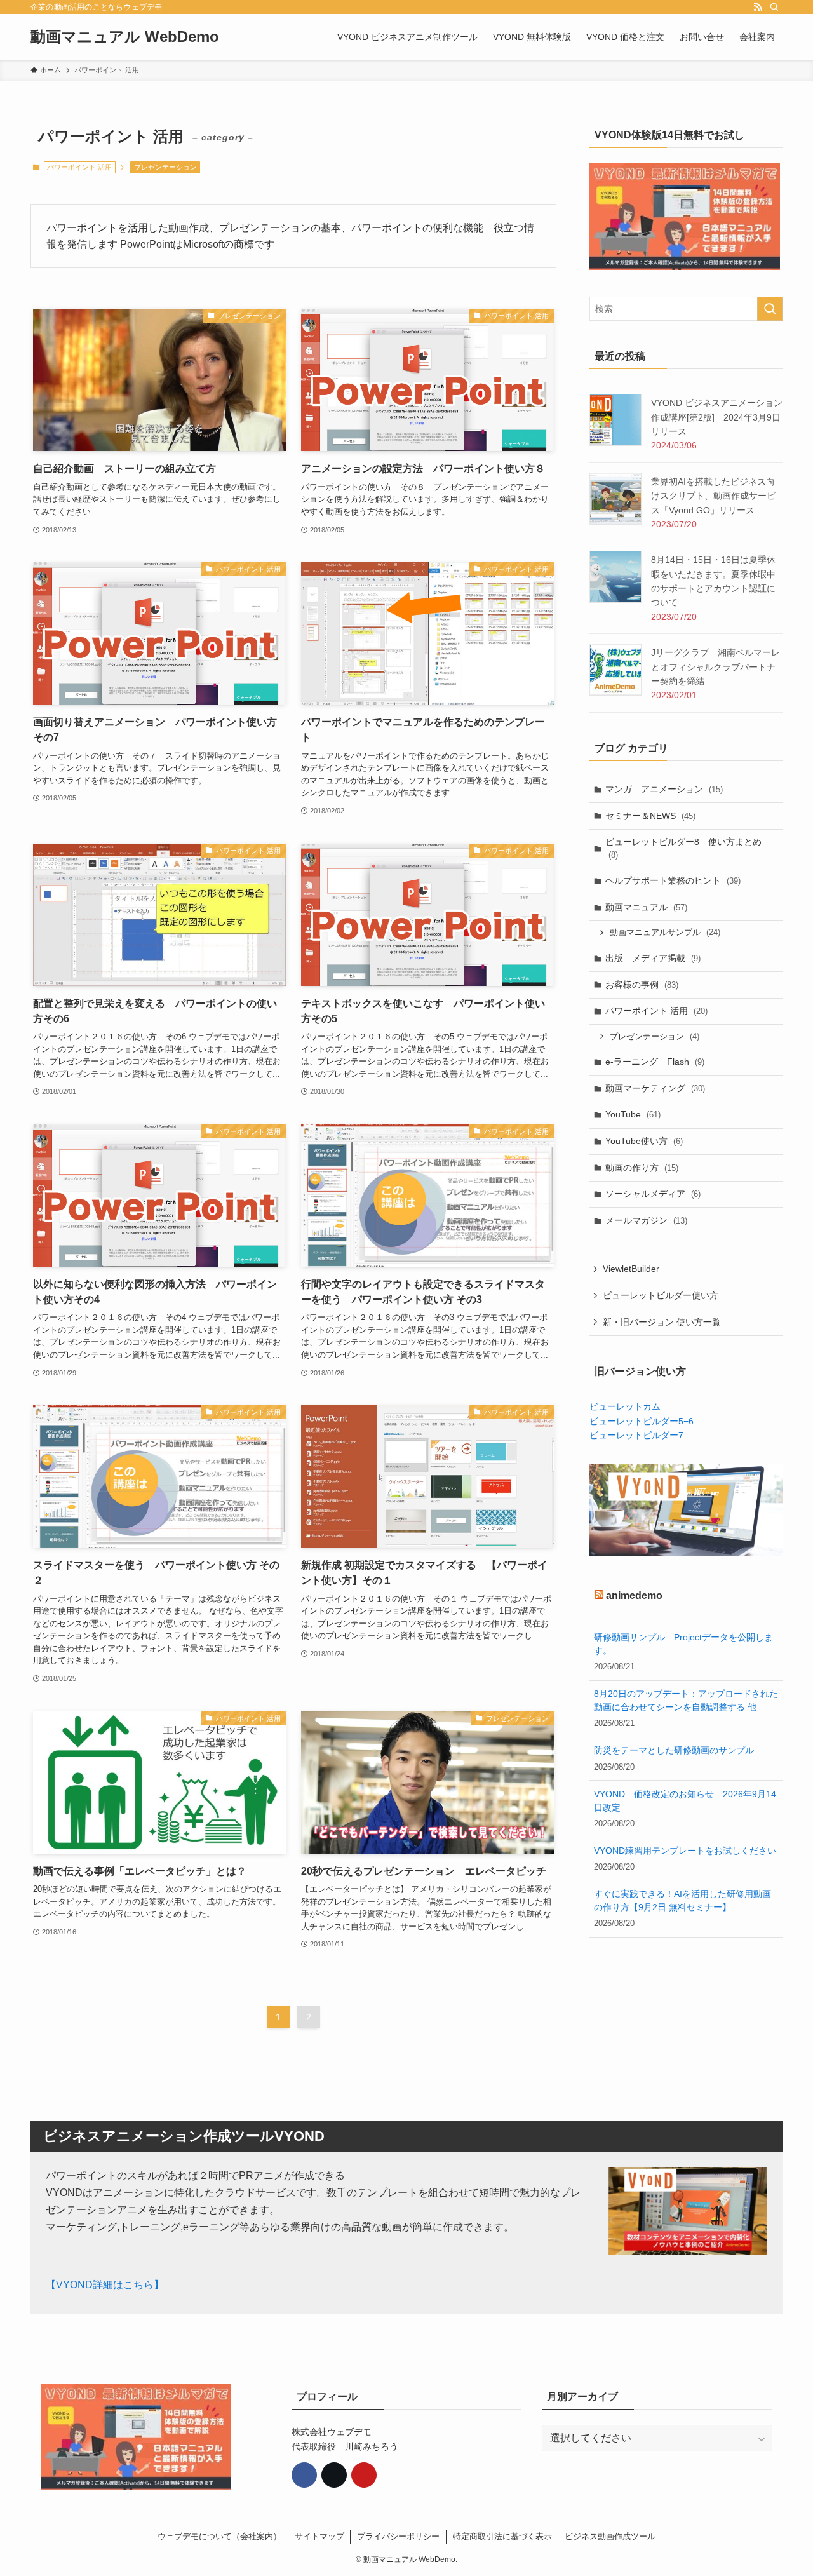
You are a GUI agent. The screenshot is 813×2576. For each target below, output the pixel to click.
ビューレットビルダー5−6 (642, 1421)
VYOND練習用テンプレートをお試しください (685, 1851)
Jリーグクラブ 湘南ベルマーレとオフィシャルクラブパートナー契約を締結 (716, 667)
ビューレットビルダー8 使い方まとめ (683, 848)
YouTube (633, 1114)
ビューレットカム (625, 1406)
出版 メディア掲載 (653, 958)
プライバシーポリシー (398, 2536)
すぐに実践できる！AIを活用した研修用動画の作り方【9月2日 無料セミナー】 (682, 1900)
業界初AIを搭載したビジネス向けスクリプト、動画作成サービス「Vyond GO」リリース (713, 496)
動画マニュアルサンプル (665, 932)
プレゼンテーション (165, 167)
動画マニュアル (646, 907)
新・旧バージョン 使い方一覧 (662, 1322)
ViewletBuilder (631, 1269)
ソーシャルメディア (653, 1194)
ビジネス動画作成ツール (610, 2536)
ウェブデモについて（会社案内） (219, 2536)
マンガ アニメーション (664, 789)
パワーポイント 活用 (656, 1011)
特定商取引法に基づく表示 (502, 2536)
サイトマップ (319, 2536)
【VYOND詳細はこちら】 (105, 2285)
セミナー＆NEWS (650, 816)
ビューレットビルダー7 (636, 1435)
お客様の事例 (642, 985)
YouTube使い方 (644, 1141)
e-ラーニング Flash (655, 1062)
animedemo (634, 1595)
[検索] (774, 7)
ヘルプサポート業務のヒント (673, 880)
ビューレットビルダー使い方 (661, 1295)
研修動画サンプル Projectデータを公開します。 (683, 1644)
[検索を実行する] (770, 309)
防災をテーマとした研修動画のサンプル (674, 1751)
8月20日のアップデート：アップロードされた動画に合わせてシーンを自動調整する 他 (686, 1701)
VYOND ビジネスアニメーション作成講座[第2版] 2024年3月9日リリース (717, 417)
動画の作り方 (642, 1168)
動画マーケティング (655, 1088)
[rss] (758, 7)
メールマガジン (646, 1220)
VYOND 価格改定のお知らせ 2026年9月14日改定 (685, 1801)
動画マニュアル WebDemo (125, 37)
